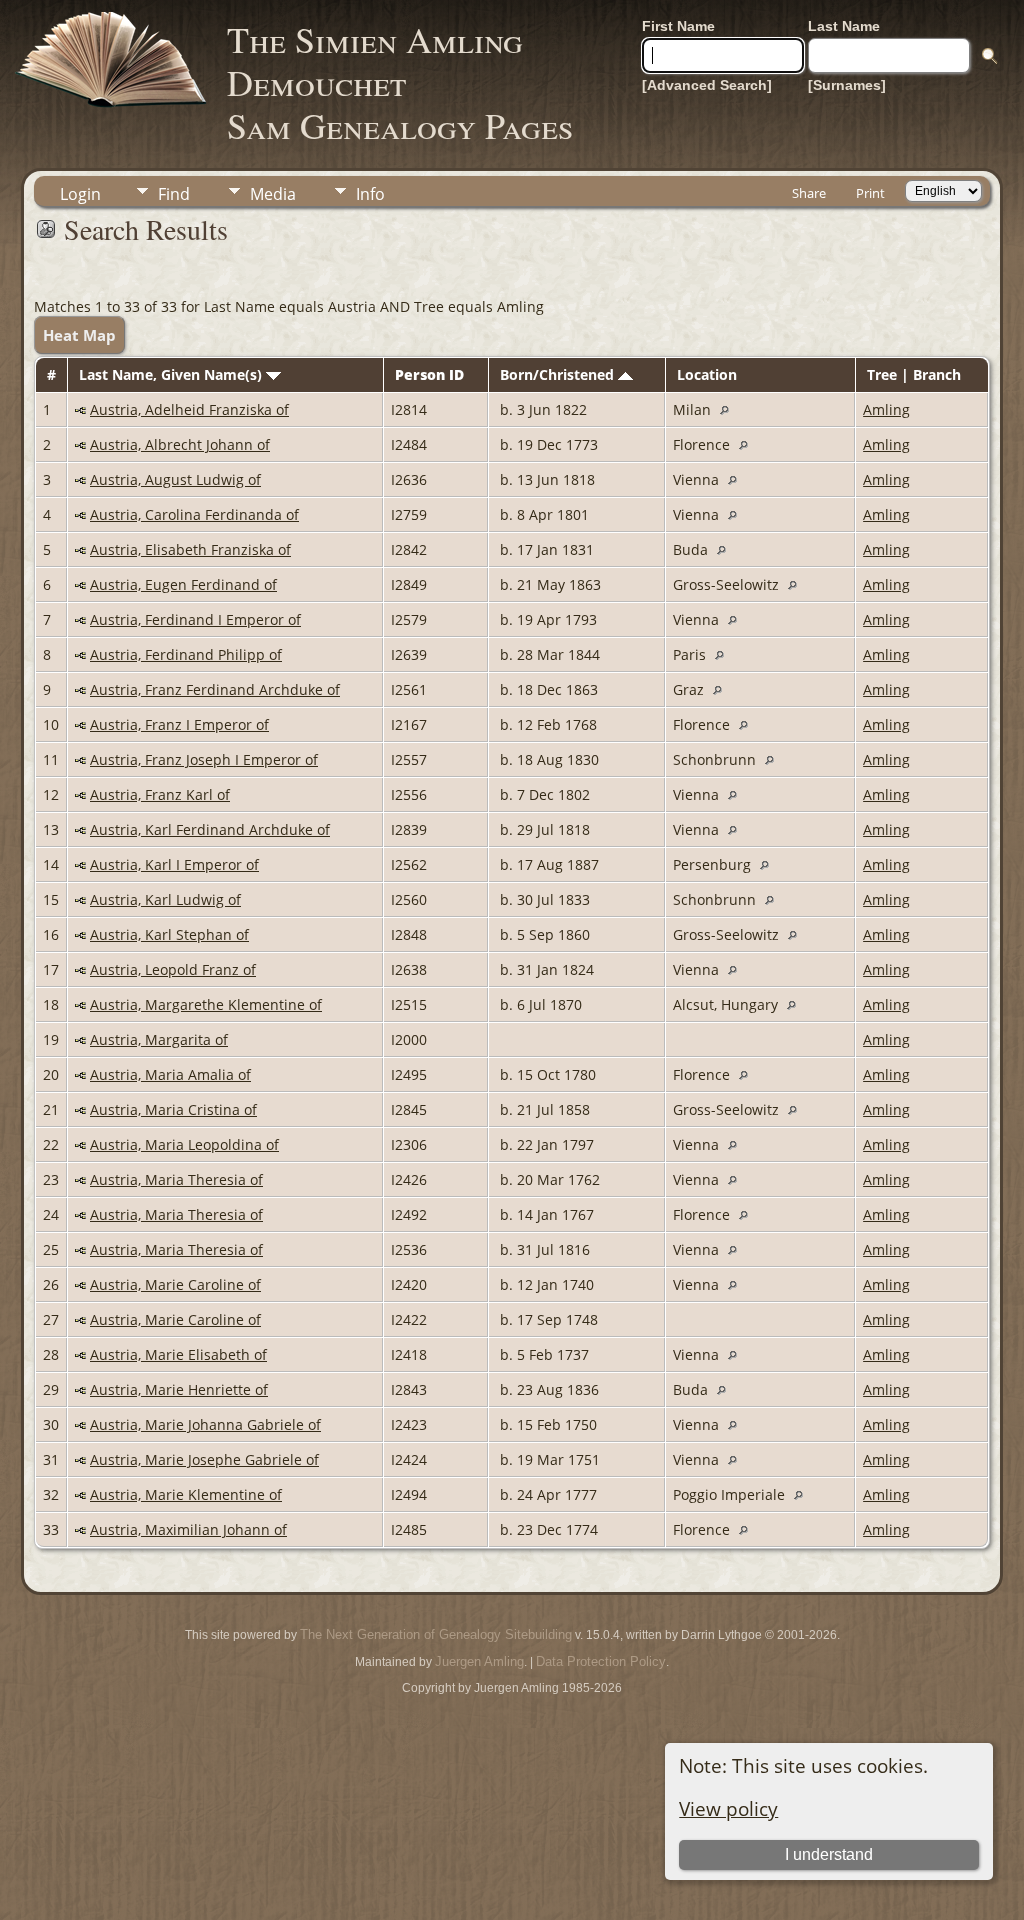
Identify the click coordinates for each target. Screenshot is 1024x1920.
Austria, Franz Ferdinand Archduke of (215, 689)
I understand (829, 1854)
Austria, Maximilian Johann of (188, 1529)
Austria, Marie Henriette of (179, 1389)
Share (809, 193)
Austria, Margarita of (159, 1039)
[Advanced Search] (707, 85)
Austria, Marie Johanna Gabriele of (205, 1424)
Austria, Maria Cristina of (173, 1109)
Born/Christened (559, 374)
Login (80, 194)
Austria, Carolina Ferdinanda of (194, 514)
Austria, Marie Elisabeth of (178, 1354)
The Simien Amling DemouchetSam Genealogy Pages (400, 82)
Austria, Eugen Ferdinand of (183, 584)
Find (174, 194)
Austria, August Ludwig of (175, 479)
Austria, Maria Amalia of (170, 1074)
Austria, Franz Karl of (160, 794)
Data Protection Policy (601, 1661)
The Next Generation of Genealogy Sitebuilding (436, 1634)
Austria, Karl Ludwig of (165, 899)
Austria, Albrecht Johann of (180, 444)
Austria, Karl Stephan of (169, 934)
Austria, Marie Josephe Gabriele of (204, 1459)
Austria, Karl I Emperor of (174, 864)
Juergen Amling (479, 1661)
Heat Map (79, 335)
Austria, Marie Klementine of (186, 1494)
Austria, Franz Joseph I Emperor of (204, 759)
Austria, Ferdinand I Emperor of (195, 619)
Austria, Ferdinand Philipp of (186, 654)
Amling (886, 409)
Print (870, 193)
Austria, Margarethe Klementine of (206, 1004)
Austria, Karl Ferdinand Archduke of (210, 829)
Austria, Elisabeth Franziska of (190, 549)
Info (370, 194)
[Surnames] (847, 85)
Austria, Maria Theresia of (176, 1179)
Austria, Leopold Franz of (173, 969)
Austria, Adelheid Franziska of (189, 409)
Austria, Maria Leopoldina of (184, 1144)
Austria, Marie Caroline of (175, 1284)
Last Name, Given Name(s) (172, 374)
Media (273, 194)
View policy (728, 1808)
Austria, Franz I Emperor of (179, 724)
